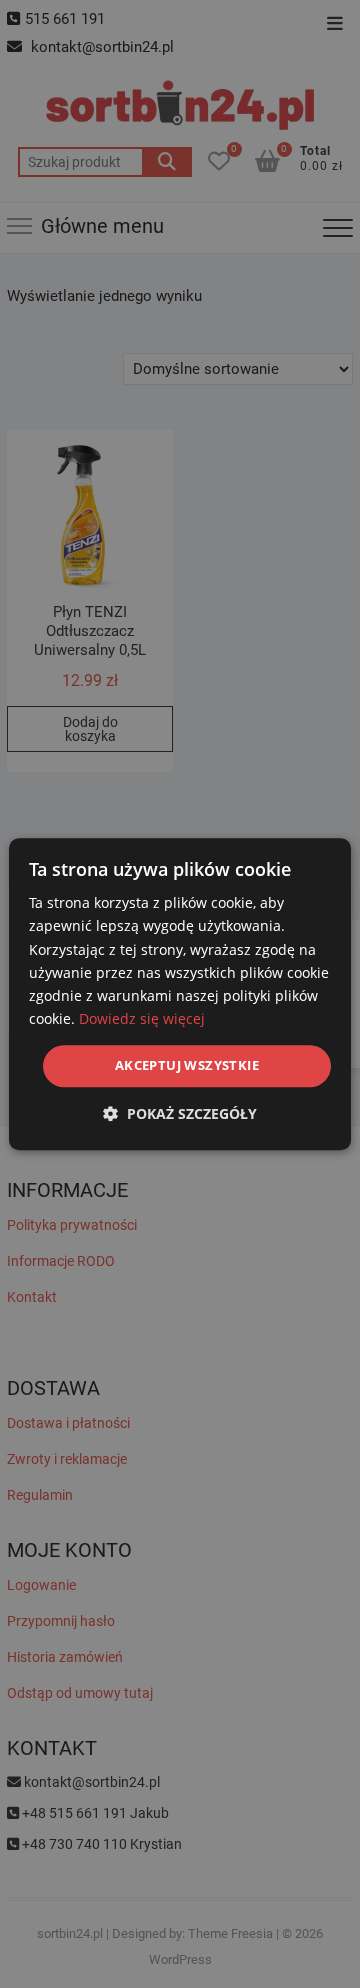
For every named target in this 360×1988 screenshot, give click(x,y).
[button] (180, 1113)
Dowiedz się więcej (142, 1018)
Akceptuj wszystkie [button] (187, 1065)
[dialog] (180, 994)
